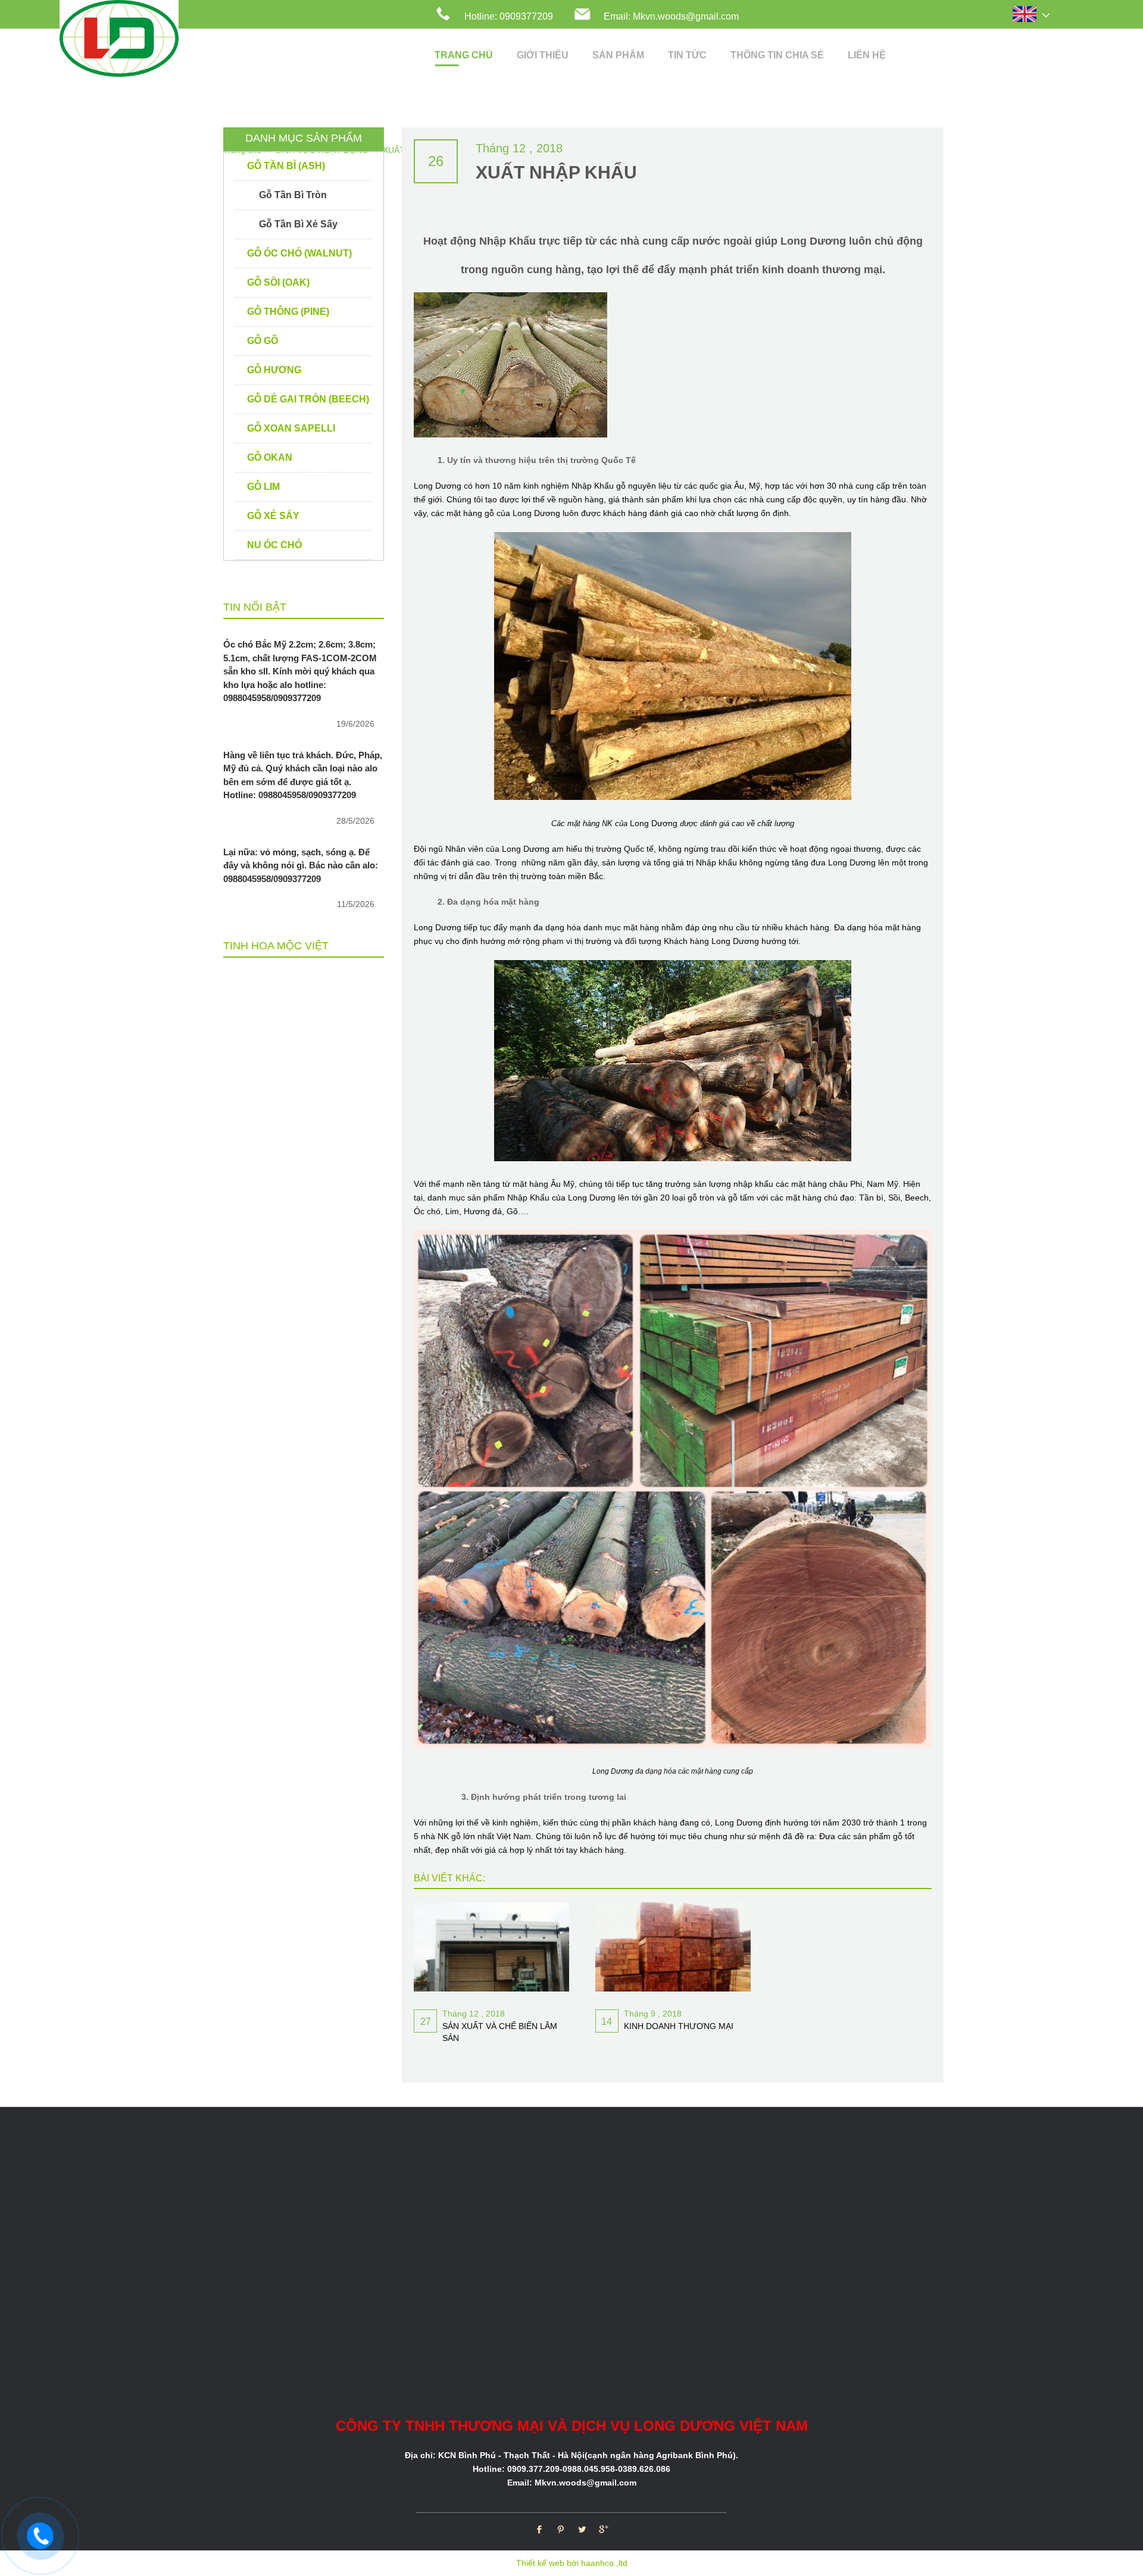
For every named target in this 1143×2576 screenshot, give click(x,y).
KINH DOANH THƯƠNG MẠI (679, 2026)
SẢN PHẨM (618, 55)
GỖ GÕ (263, 341)
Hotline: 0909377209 (509, 16)
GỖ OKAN (270, 457)
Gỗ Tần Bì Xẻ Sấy (298, 224)
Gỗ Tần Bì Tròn (293, 195)
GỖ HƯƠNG (274, 370)
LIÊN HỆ (867, 55)
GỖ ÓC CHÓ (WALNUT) (299, 253)
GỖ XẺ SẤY (273, 516)
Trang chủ (464, 55)
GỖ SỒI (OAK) (278, 282)
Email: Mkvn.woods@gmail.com (671, 16)
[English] (1038, 15)
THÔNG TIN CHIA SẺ (777, 55)
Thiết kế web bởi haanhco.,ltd (572, 2563)
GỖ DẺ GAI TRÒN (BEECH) (308, 399)
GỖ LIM (263, 487)
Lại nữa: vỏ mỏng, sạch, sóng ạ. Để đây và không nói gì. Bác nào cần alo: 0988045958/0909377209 (301, 865)
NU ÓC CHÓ (274, 545)
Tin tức (687, 55)
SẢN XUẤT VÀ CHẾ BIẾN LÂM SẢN (500, 2032)
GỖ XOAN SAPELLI (291, 428)
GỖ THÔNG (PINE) (288, 312)
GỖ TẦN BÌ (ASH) (286, 166)
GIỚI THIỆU (543, 55)
